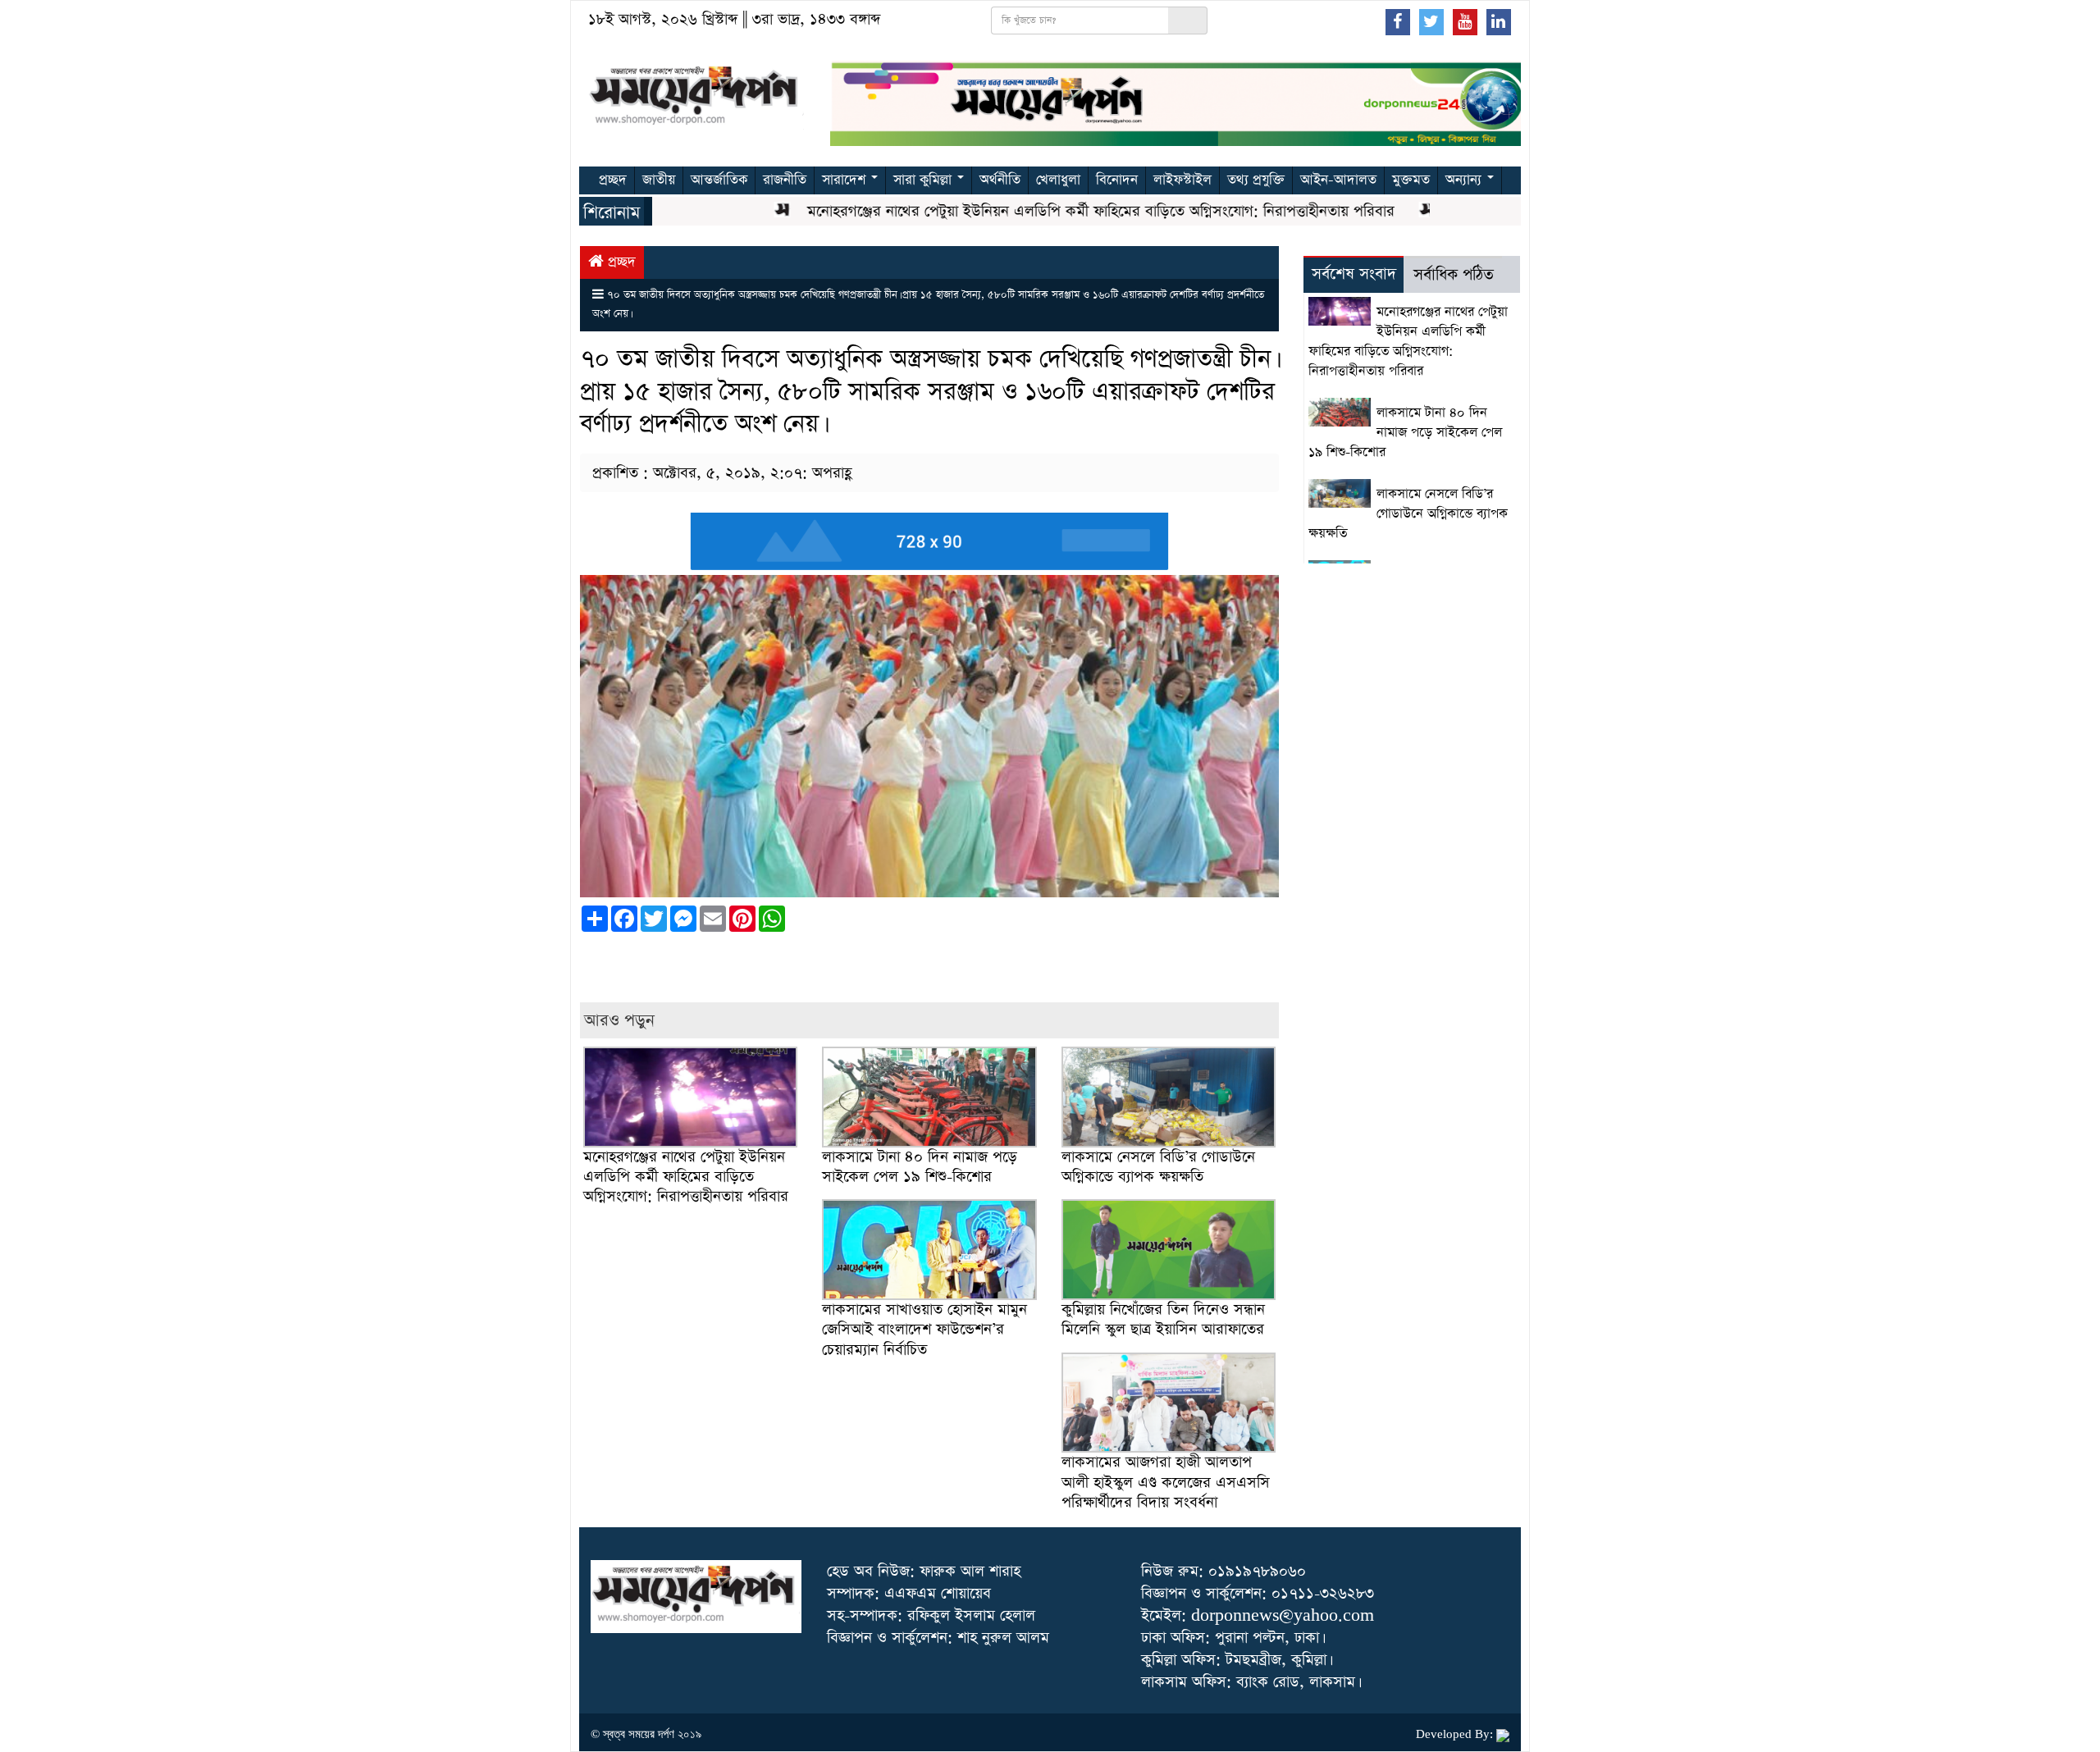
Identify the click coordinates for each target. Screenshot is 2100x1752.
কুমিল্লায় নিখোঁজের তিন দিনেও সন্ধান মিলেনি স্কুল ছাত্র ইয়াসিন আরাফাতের (1165, 1319)
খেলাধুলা (1058, 180)
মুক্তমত (1411, 180)
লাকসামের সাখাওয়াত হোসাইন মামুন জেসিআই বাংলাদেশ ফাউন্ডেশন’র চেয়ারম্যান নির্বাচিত (924, 1329)
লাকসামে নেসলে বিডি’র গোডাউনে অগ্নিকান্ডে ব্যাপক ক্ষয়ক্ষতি (1158, 1167)
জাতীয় (659, 180)
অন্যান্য (1465, 180)
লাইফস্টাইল (1182, 180)
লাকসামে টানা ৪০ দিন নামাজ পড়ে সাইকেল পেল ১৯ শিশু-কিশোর (920, 1167)
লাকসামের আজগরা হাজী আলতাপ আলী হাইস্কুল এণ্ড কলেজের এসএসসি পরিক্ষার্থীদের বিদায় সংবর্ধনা (1166, 1482)
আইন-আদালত (1338, 180)
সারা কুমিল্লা (924, 180)
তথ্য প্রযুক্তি (1256, 180)
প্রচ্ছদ (613, 180)
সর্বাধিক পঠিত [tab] (1454, 275)
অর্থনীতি (1000, 180)
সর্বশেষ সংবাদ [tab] (1354, 274)
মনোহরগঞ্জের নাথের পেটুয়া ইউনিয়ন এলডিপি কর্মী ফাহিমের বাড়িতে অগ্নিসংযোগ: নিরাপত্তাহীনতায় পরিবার (1057, 211)
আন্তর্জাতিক (719, 180)
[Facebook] (1398, 21)
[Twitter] (1431, 21)
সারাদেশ (846, 180)
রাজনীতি (785, 180)
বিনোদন (1117, 180)
